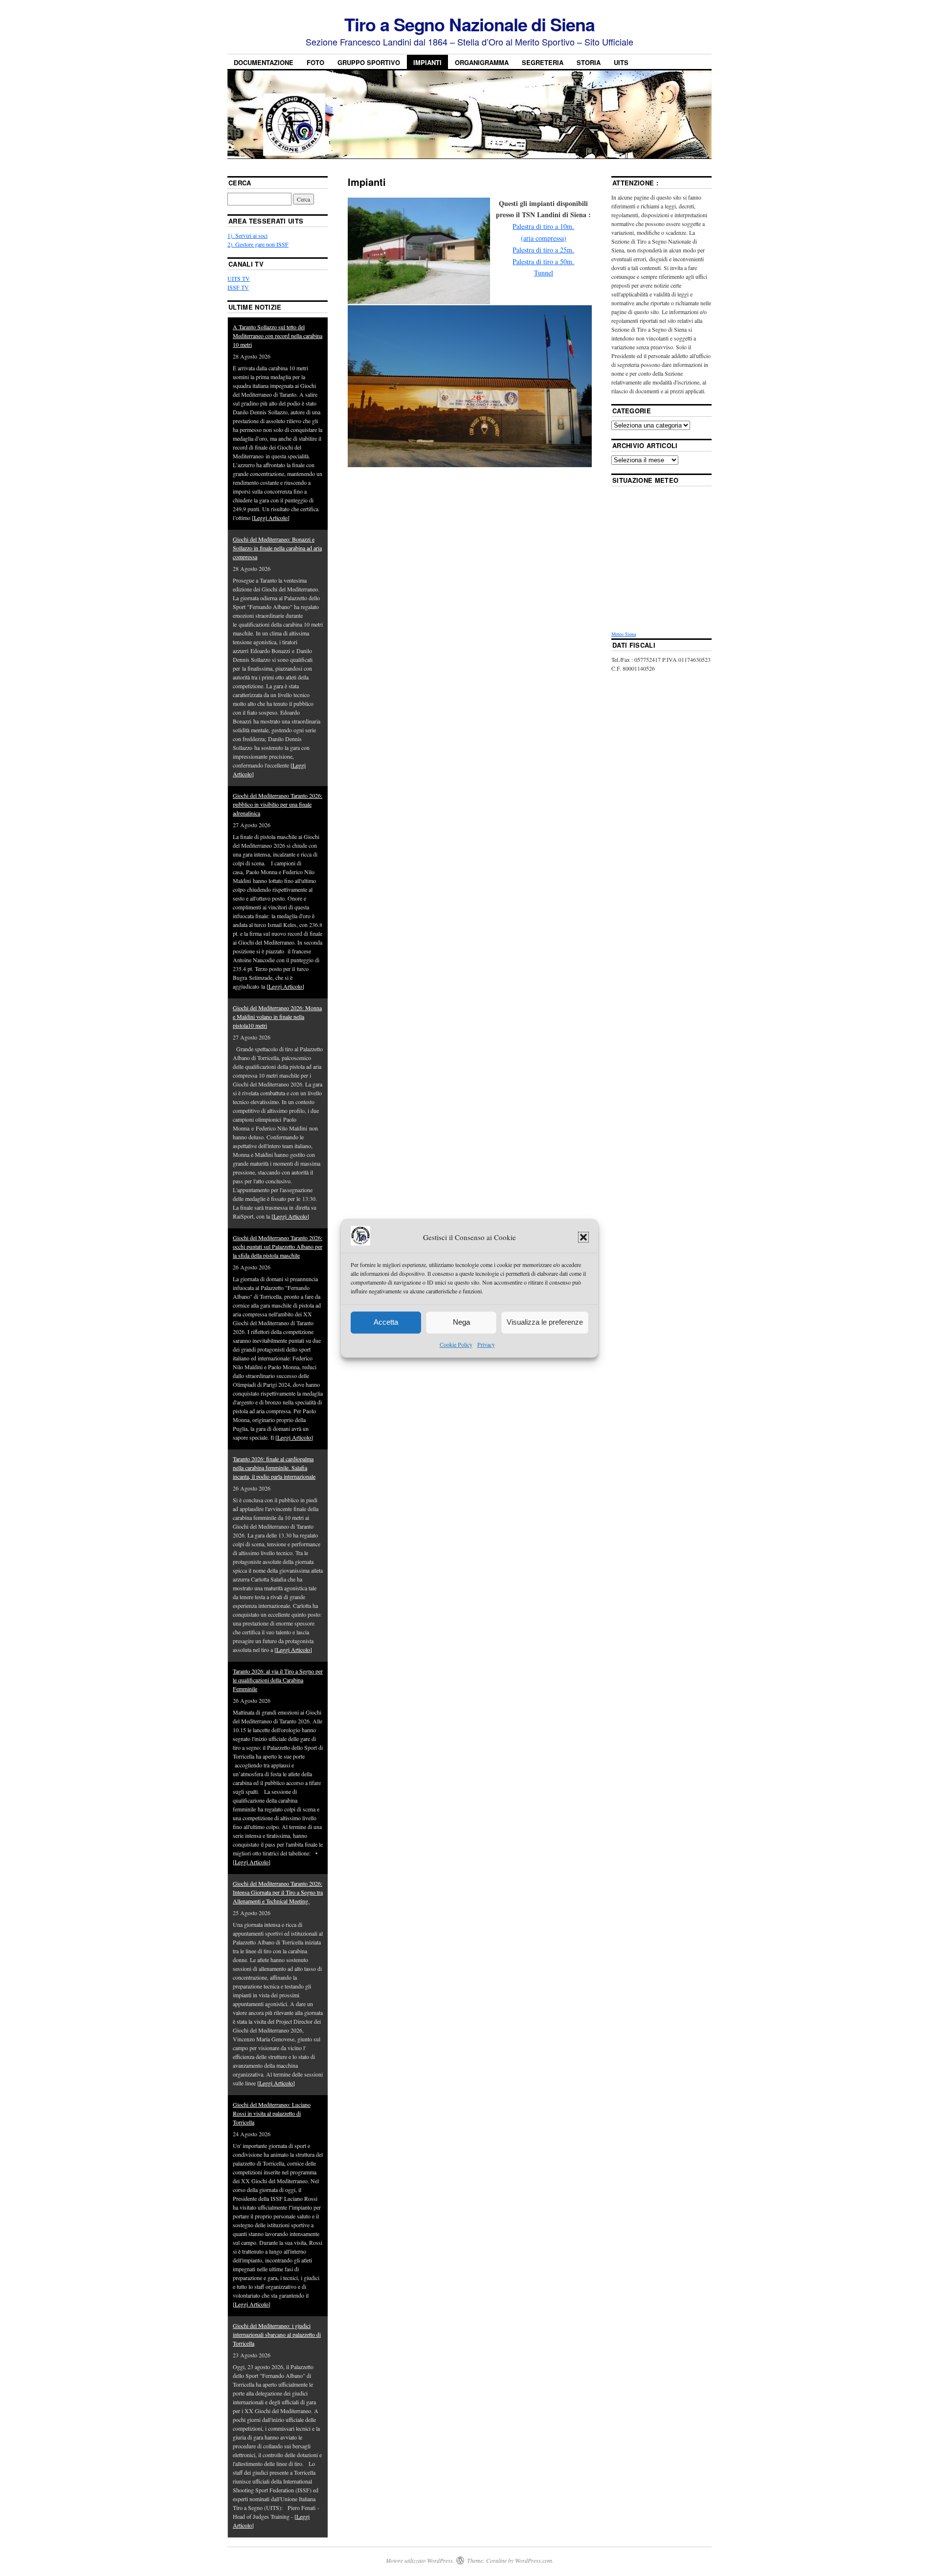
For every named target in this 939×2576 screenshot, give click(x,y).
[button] (583, 1238)
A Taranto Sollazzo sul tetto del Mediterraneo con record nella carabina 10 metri (278, 336)
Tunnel (544, 273)
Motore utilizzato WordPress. (420, 2560)
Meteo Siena (624, 634)
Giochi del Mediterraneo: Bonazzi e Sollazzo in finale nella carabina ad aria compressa (277, 548)
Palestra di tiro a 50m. (543, 261)
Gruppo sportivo (369, 62)
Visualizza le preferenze (545, 1322)
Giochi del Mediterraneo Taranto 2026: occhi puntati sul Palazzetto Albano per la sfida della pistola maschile (278, 1246)
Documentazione (264, 62)
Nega (461, 1322)
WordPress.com (534, 2560)
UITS (621, 62)
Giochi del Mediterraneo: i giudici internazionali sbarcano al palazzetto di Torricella (277, 2334)
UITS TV (239, 278)
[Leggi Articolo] (271, 518)
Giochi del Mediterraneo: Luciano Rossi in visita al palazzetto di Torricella (272, 2113)
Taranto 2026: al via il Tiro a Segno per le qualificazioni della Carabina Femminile (278, 1680)
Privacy (486, 1344)
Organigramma (482, 62)
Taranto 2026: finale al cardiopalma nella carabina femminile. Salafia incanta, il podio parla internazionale (274, 1468)
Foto (315, 62)
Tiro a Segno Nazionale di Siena (469, 24)
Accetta (386, 1322)
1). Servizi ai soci (247, 235)
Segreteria (543, 62)
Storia (589, 62)
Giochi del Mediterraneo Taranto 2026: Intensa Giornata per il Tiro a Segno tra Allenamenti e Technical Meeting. (278, 1892)
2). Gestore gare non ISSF (258, 244)
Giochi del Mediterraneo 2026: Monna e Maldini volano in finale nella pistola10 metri (277, 1017)
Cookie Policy (456, 1344)
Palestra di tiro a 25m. (543, 250)
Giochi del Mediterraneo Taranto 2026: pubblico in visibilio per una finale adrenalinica (278, 804)
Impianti (427, 62)
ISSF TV (238, 287)
